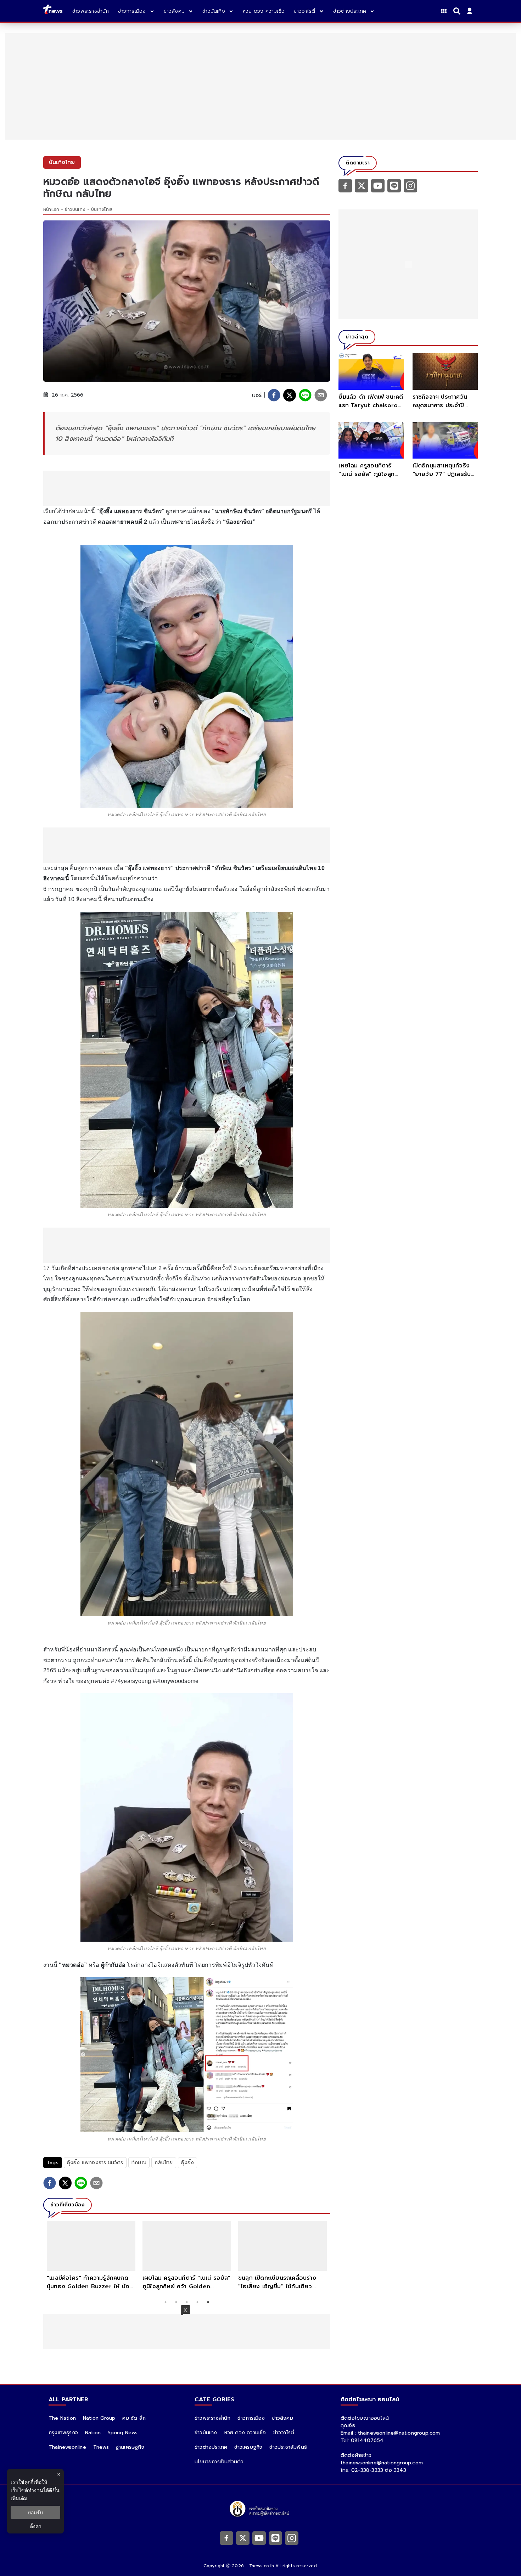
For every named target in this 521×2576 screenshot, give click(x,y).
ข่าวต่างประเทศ (211, 2447)
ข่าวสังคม (282, 2418)
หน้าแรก (51, 209)
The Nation (62, 2418)
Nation (93, 2433)
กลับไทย (164, 2163)
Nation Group (99, 2418)
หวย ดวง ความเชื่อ (245, 2433)
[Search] (458, 11)
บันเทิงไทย (102, 209)
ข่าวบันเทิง (75, 209)
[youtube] (378, 185)
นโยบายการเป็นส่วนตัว (219, 2462)
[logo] (53, 11)
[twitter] (290, 395)
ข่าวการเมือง (251, 2418)
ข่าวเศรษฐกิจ (248, 2447)
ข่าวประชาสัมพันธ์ (288, 2447)
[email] (321, 395)
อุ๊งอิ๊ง (188, 2163)
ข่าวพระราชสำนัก (212, 2418)
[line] (305, 395)
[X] (362, 185)
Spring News (123, 2433)
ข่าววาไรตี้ (284, 2433)
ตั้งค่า (36, 2526)
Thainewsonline (67, 2447)
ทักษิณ (139, 2163)
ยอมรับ (35, 2512)
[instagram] (410, 185)
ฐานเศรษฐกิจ (130, 2447)
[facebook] (274, 395)
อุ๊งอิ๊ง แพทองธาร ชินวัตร (95, 2163)
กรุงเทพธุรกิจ (63, 2433)
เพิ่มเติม (19, 2498)
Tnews (101, 2447)
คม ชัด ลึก (134, 2418)
